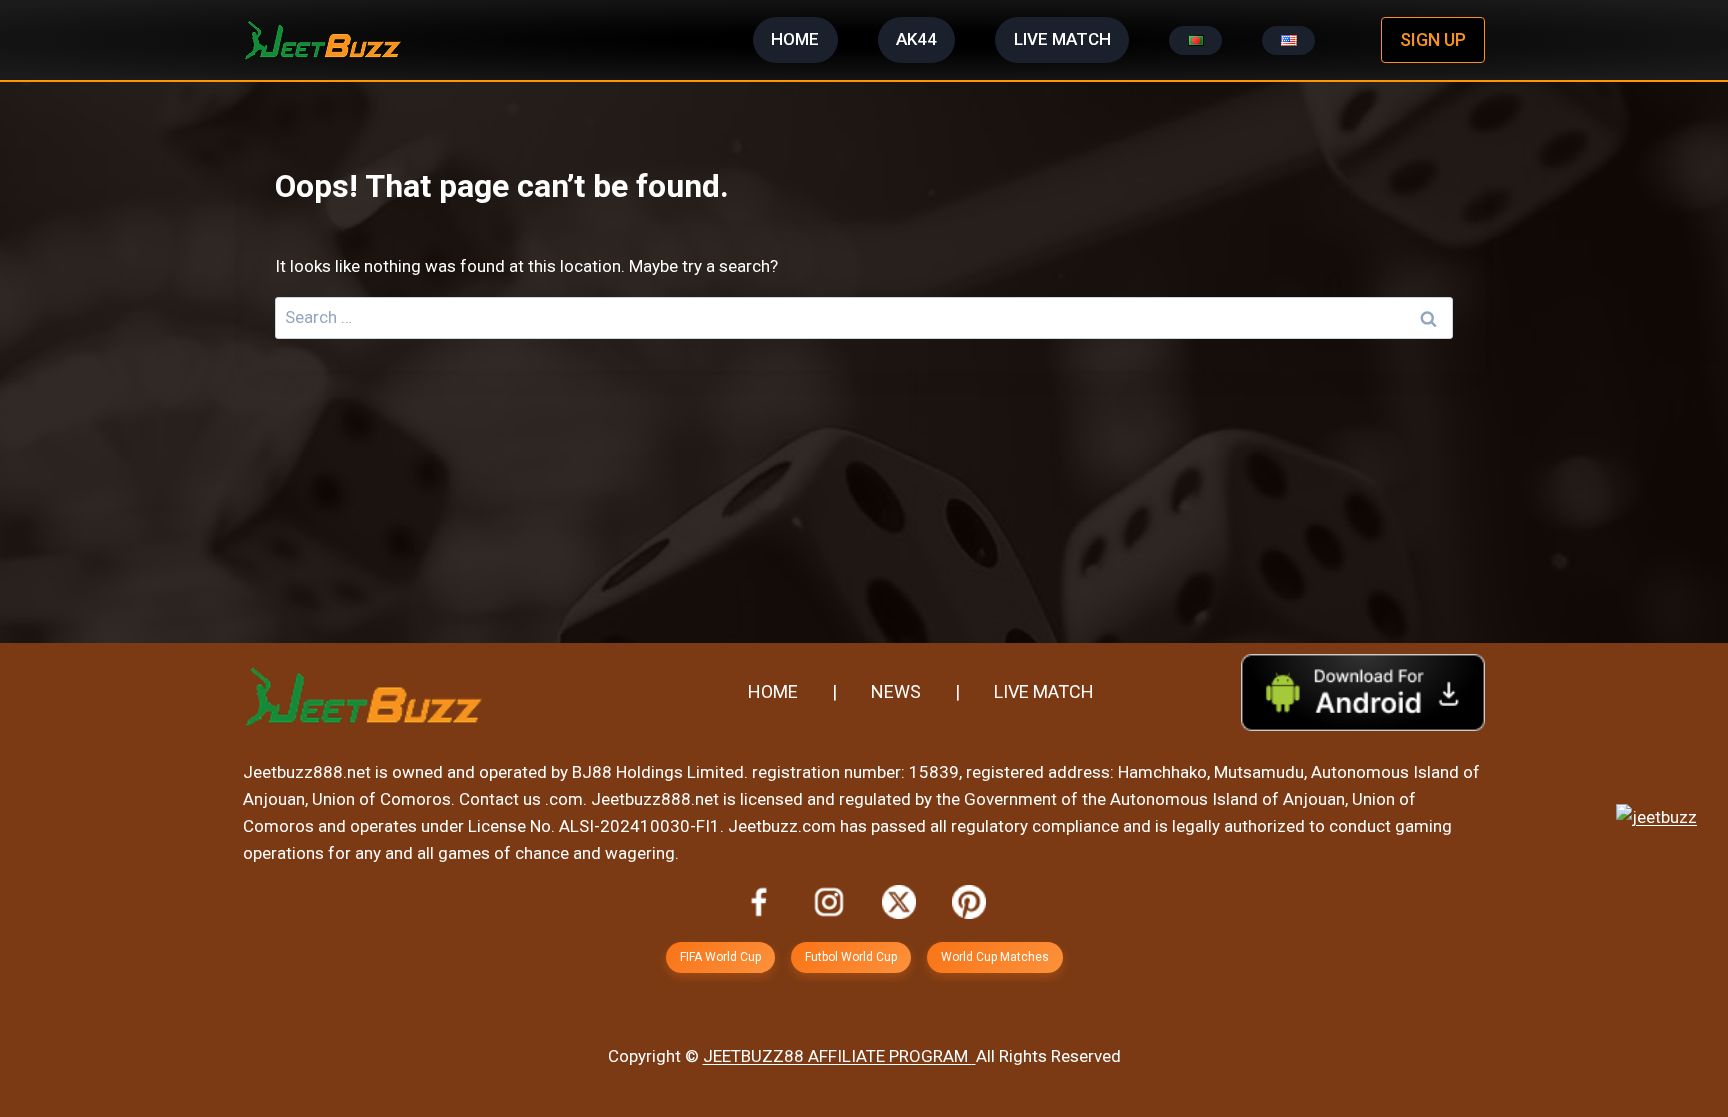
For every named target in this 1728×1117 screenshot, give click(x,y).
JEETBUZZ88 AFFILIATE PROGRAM (837, 1056)
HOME (795, 39)
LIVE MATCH (1062, 39)
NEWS (896, 691)
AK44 (916, 39)
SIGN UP (1433, 39)
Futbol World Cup (851, 957)
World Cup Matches (995, 957)
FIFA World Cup (720, 957)
